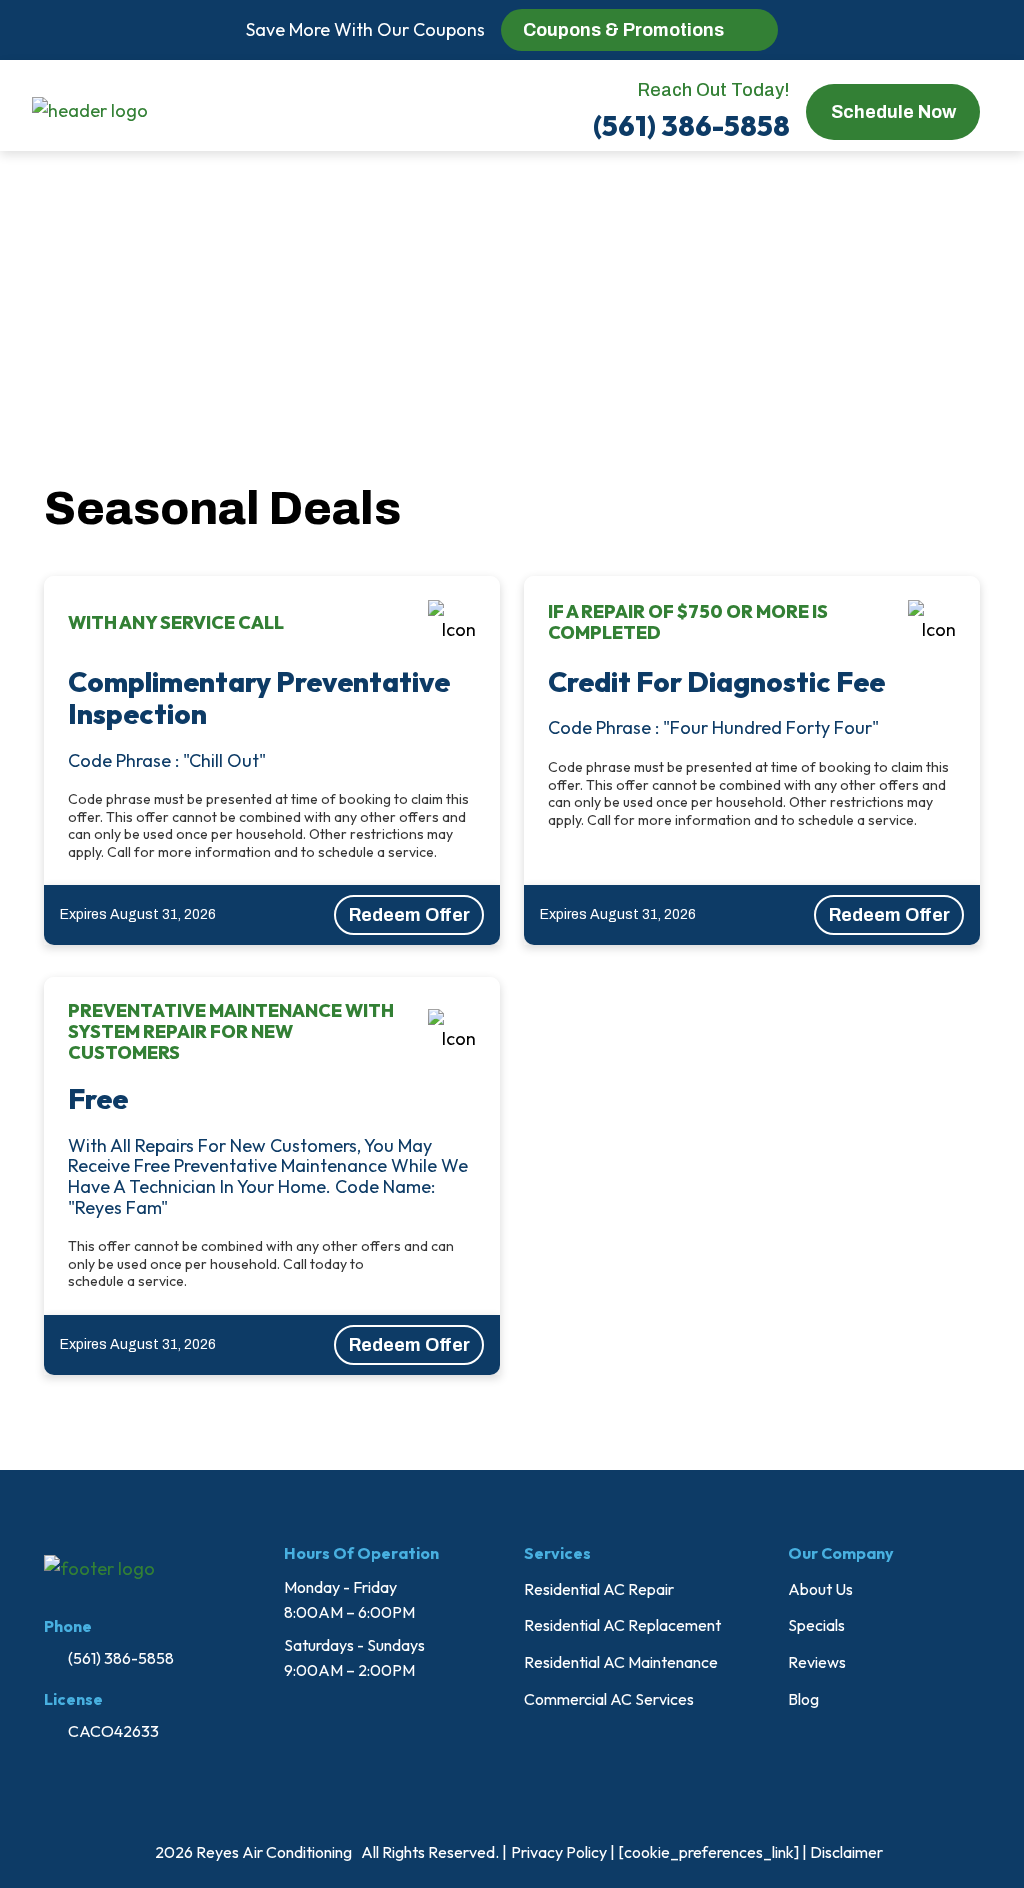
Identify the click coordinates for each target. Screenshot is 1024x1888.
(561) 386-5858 (691, 125)
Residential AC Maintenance (621, 1662)
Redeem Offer (408, 915)
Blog (803, 1699)
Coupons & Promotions (623, 30)
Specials (816, 1625)
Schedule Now (892, 111)
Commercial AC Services (609, 1699)
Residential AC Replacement (622, 1625)
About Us (820, 1589)
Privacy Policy (559, 1852)
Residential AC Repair (599, 1589)
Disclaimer (846, 1852)
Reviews (817, 1662)
